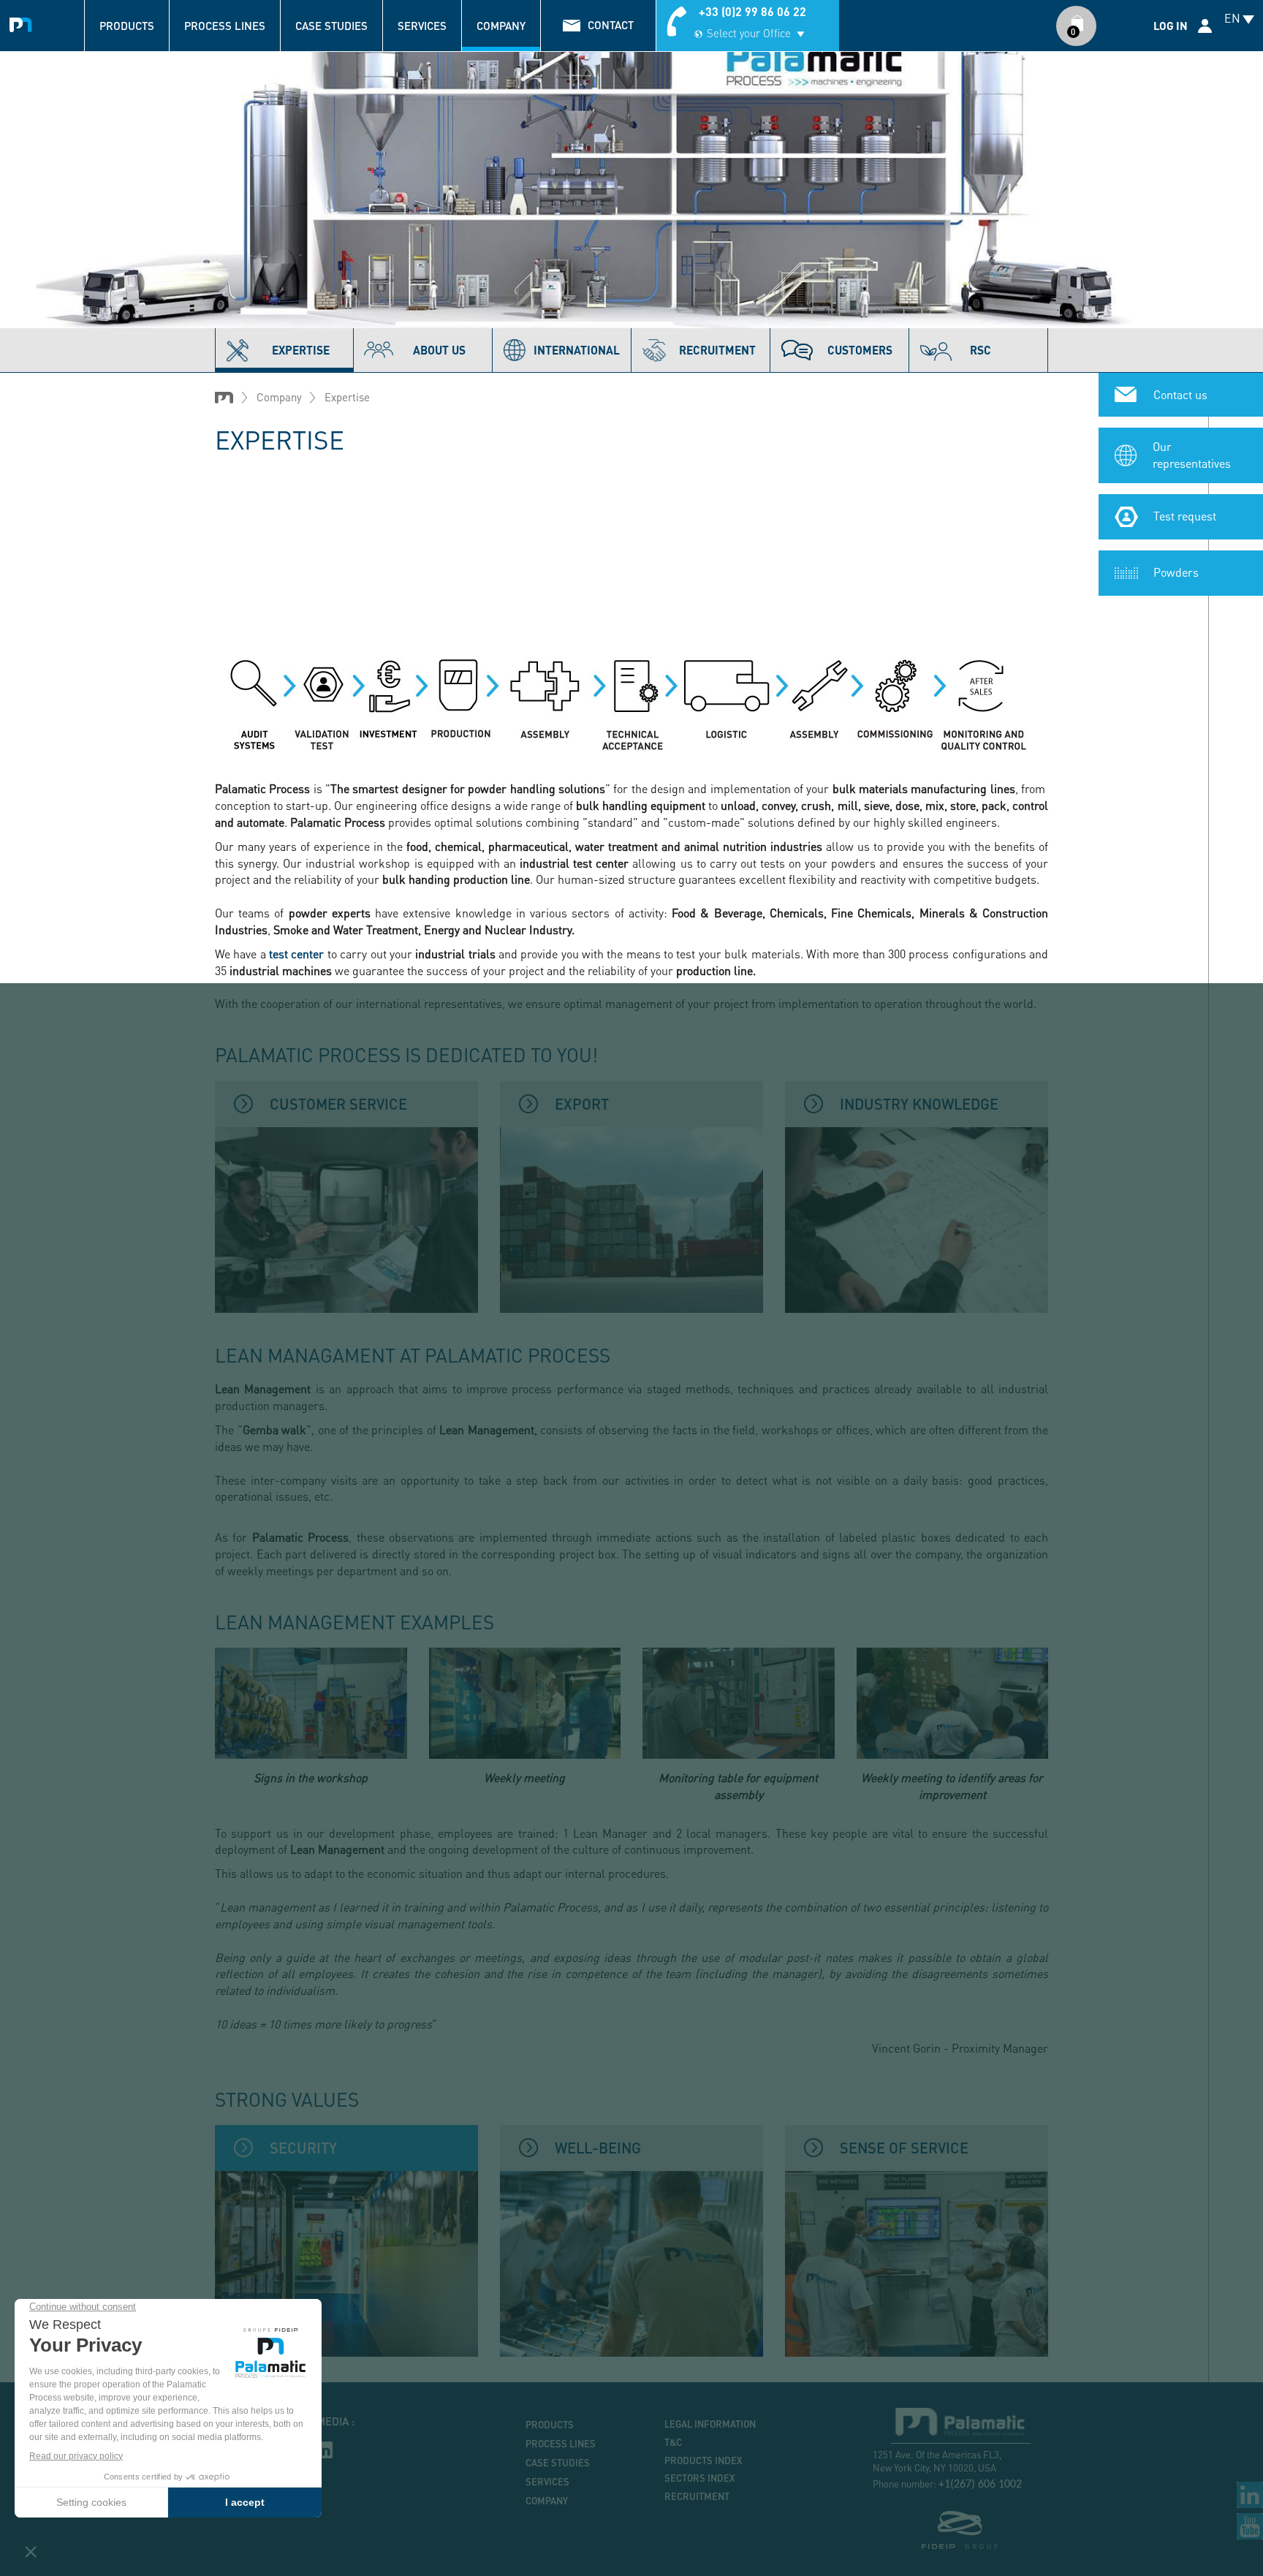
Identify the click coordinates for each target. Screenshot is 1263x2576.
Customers (860, 350)
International (577, 350)
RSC (981, 350)
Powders (1176, 572)
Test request (1185, 516)
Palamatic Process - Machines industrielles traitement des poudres (24, 23)
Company (501, 26)
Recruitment (697, 2496)
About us (439, 350)
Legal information (710, 2424)
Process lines (225, 26)
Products (127, 26)
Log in (1171, 26)
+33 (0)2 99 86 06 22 (752, 11)
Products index (703, 2461)
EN (1232, 18)
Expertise (301, 350)
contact (611, 25)
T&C (673, 2442)
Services (422, 26)
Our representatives (1192, 455)
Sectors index (700, 2478)
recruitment (717, 350)
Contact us (1180, 394)
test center (296, 954)
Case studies (331, 26)
